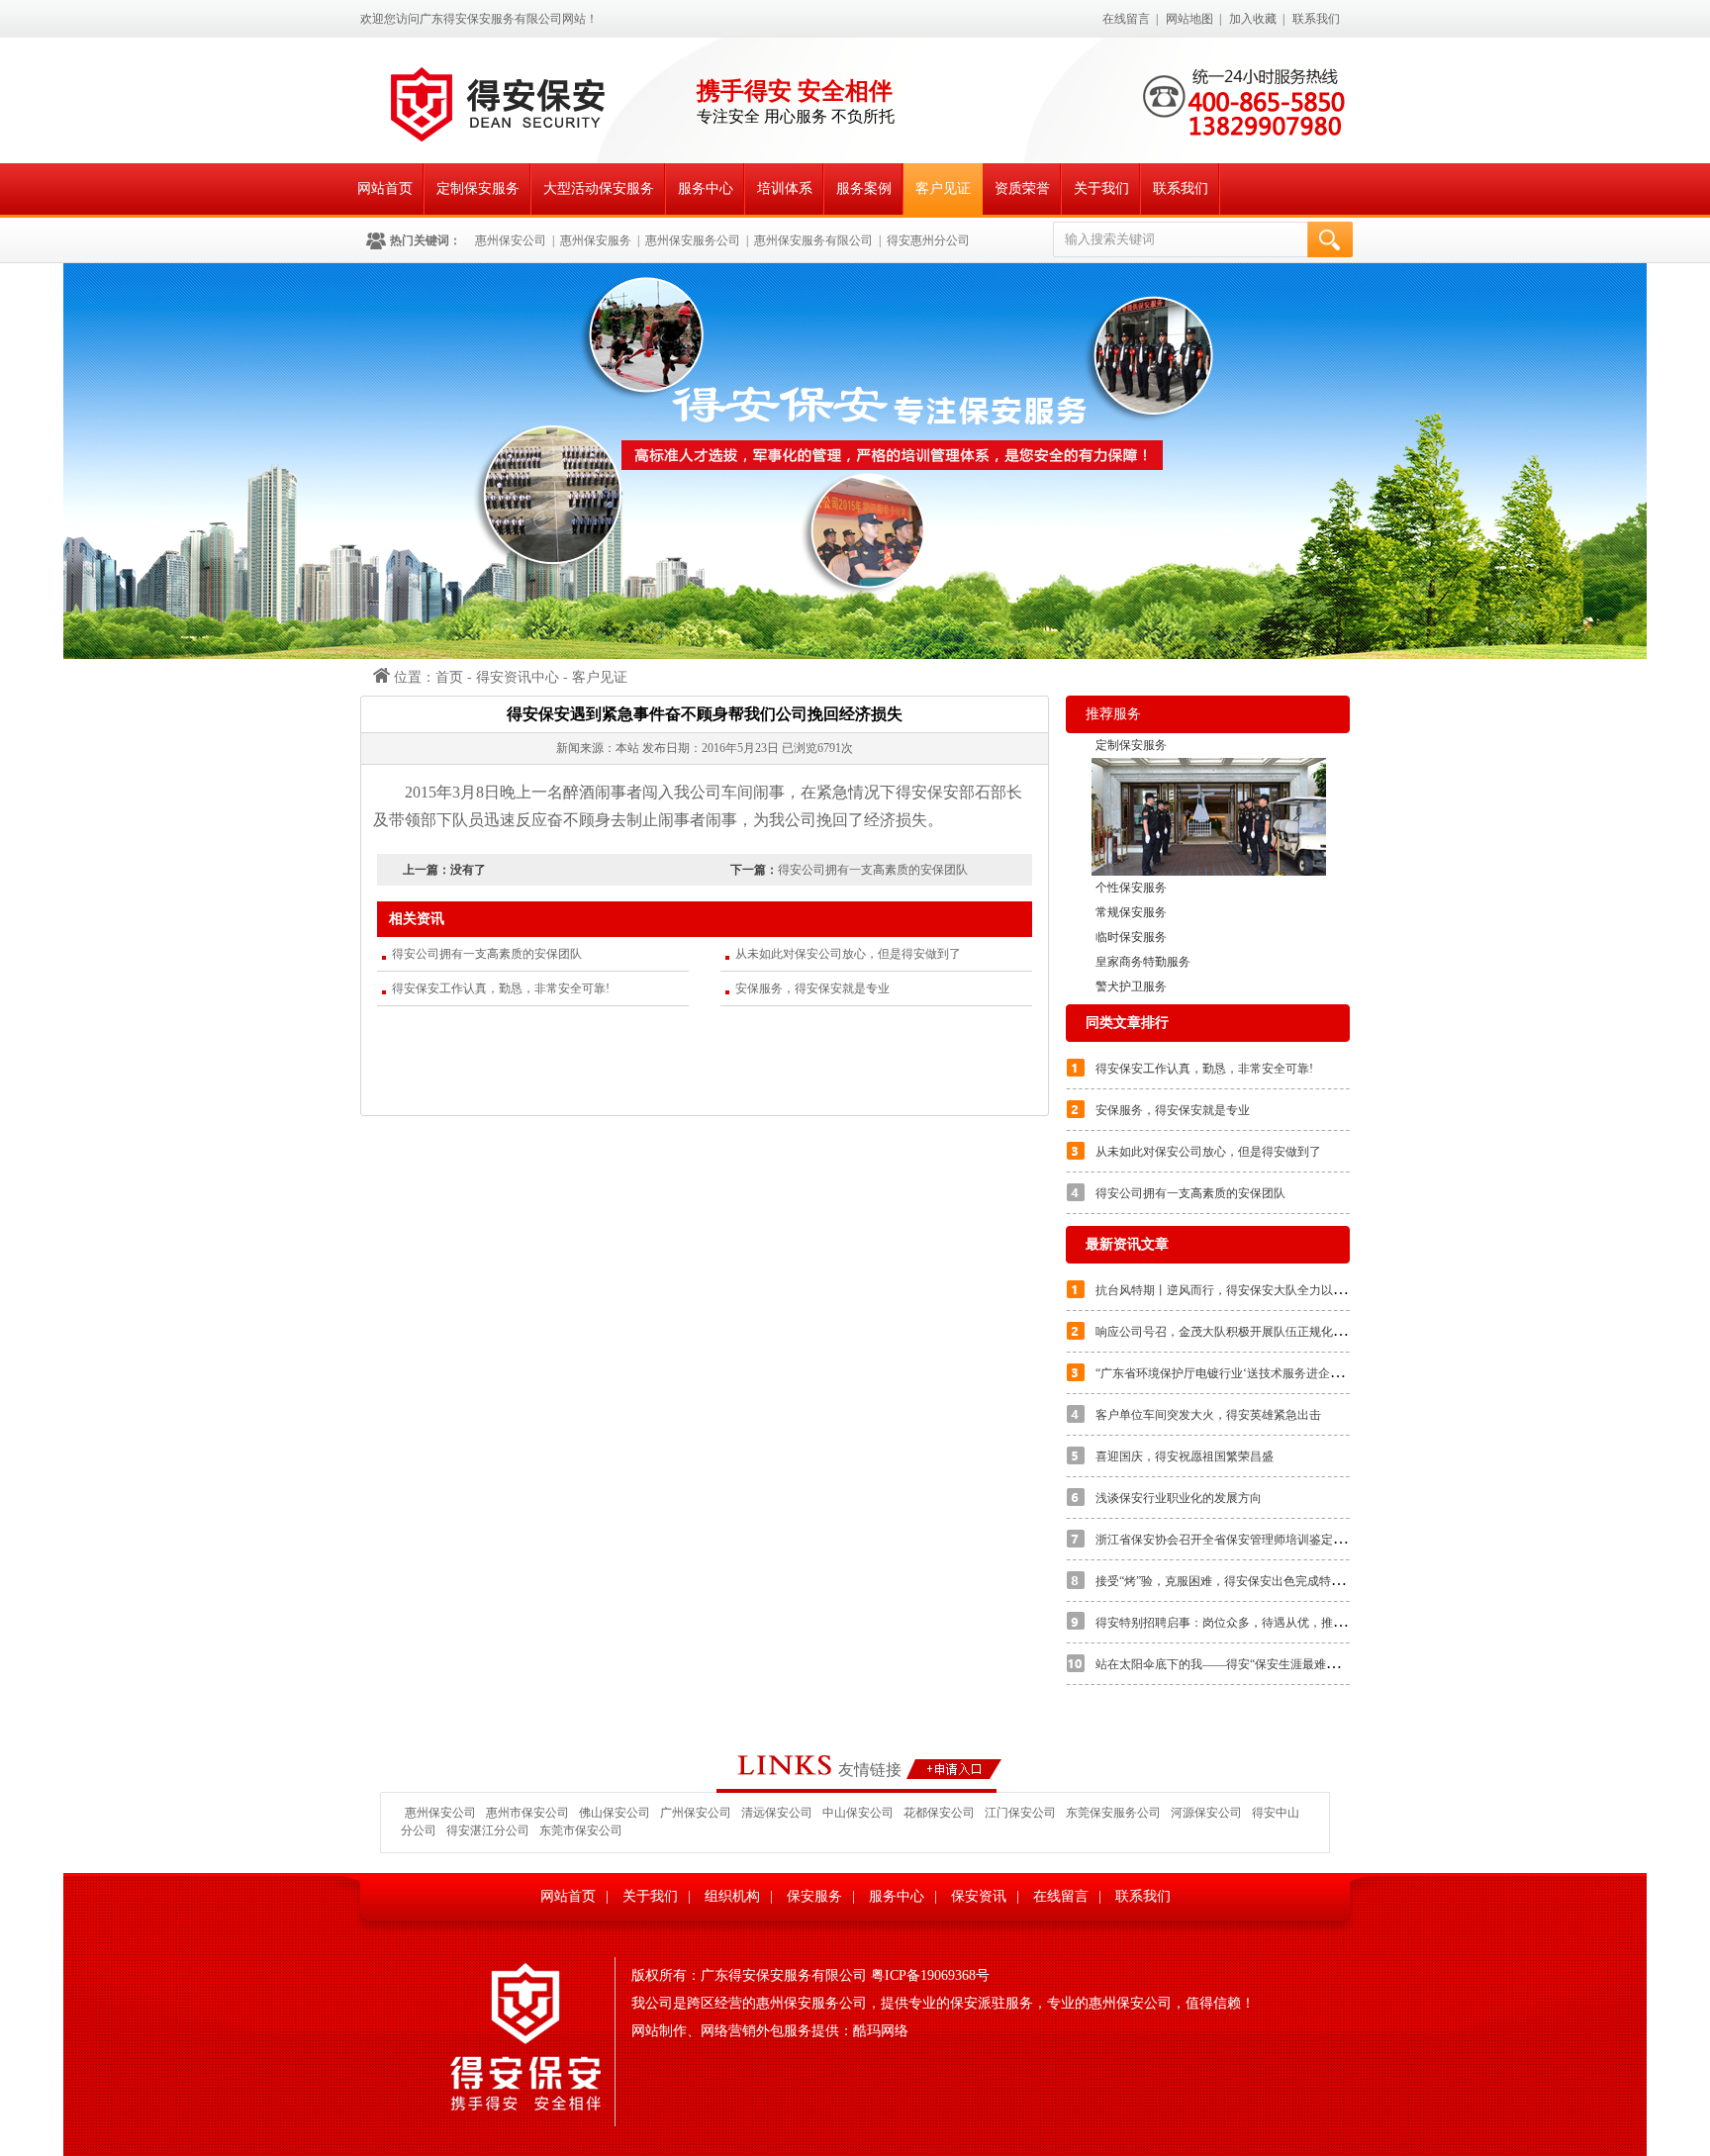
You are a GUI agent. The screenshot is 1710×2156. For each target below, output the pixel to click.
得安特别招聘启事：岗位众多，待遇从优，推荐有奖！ (1238, 1623)
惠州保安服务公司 (693, 240)
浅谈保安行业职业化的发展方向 (1179, 1498)
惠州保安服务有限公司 (813, 240)
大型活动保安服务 (599, 188)
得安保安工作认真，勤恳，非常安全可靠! (501, 988)
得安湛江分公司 (488, 1830)
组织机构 (732, 1896)
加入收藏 (1253, 19)
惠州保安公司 (511, 240)
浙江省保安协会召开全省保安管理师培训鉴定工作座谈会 (1244, 1540)
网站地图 (1189, 19)
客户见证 (943, 188)
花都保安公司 (939, 1813)
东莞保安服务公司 (1113, 1813)
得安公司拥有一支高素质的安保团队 (873, 870)
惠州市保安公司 (527, 1813)
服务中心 (706, 188)
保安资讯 (979, 1896)
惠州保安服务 (596, 240)
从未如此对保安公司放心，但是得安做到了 (848, 954)
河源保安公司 (1206, 1813)
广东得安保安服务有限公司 (784, 1975)
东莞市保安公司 (581, 1830)
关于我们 (1101, 188)
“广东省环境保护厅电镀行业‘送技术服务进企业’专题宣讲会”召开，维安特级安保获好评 (1324, 1373)
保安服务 (814, 1896)
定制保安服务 (478, 188)
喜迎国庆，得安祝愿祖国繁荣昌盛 (1185, 1456)
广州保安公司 (696, 1813)
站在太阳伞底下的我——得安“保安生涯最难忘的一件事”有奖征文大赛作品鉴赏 (1302, 1664)
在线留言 (1126, 19)
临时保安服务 (1131, 937)
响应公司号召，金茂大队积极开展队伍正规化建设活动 (1238, 1332)
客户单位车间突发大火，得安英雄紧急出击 (1208, 1415)
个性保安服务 (1131, 888)
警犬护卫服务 (1131, 986)
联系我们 (1316, 19)
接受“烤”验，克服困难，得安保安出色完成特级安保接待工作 (1255, 1581)
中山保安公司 (858, 1813)
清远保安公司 (777, 1813)
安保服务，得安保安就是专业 (812, 988)
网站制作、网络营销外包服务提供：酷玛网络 (770, 2031)
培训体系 (785, 188)
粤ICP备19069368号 (928, 1975)
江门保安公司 (1020, 1813)
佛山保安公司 (615, 1813)
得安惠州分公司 (928, 240)
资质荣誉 (1022, 188)
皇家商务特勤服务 (1143, 962)
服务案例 (864, 188)
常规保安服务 (1131, 912)
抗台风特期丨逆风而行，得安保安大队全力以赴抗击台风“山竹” (1261, 1290)
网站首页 (385, 188)
